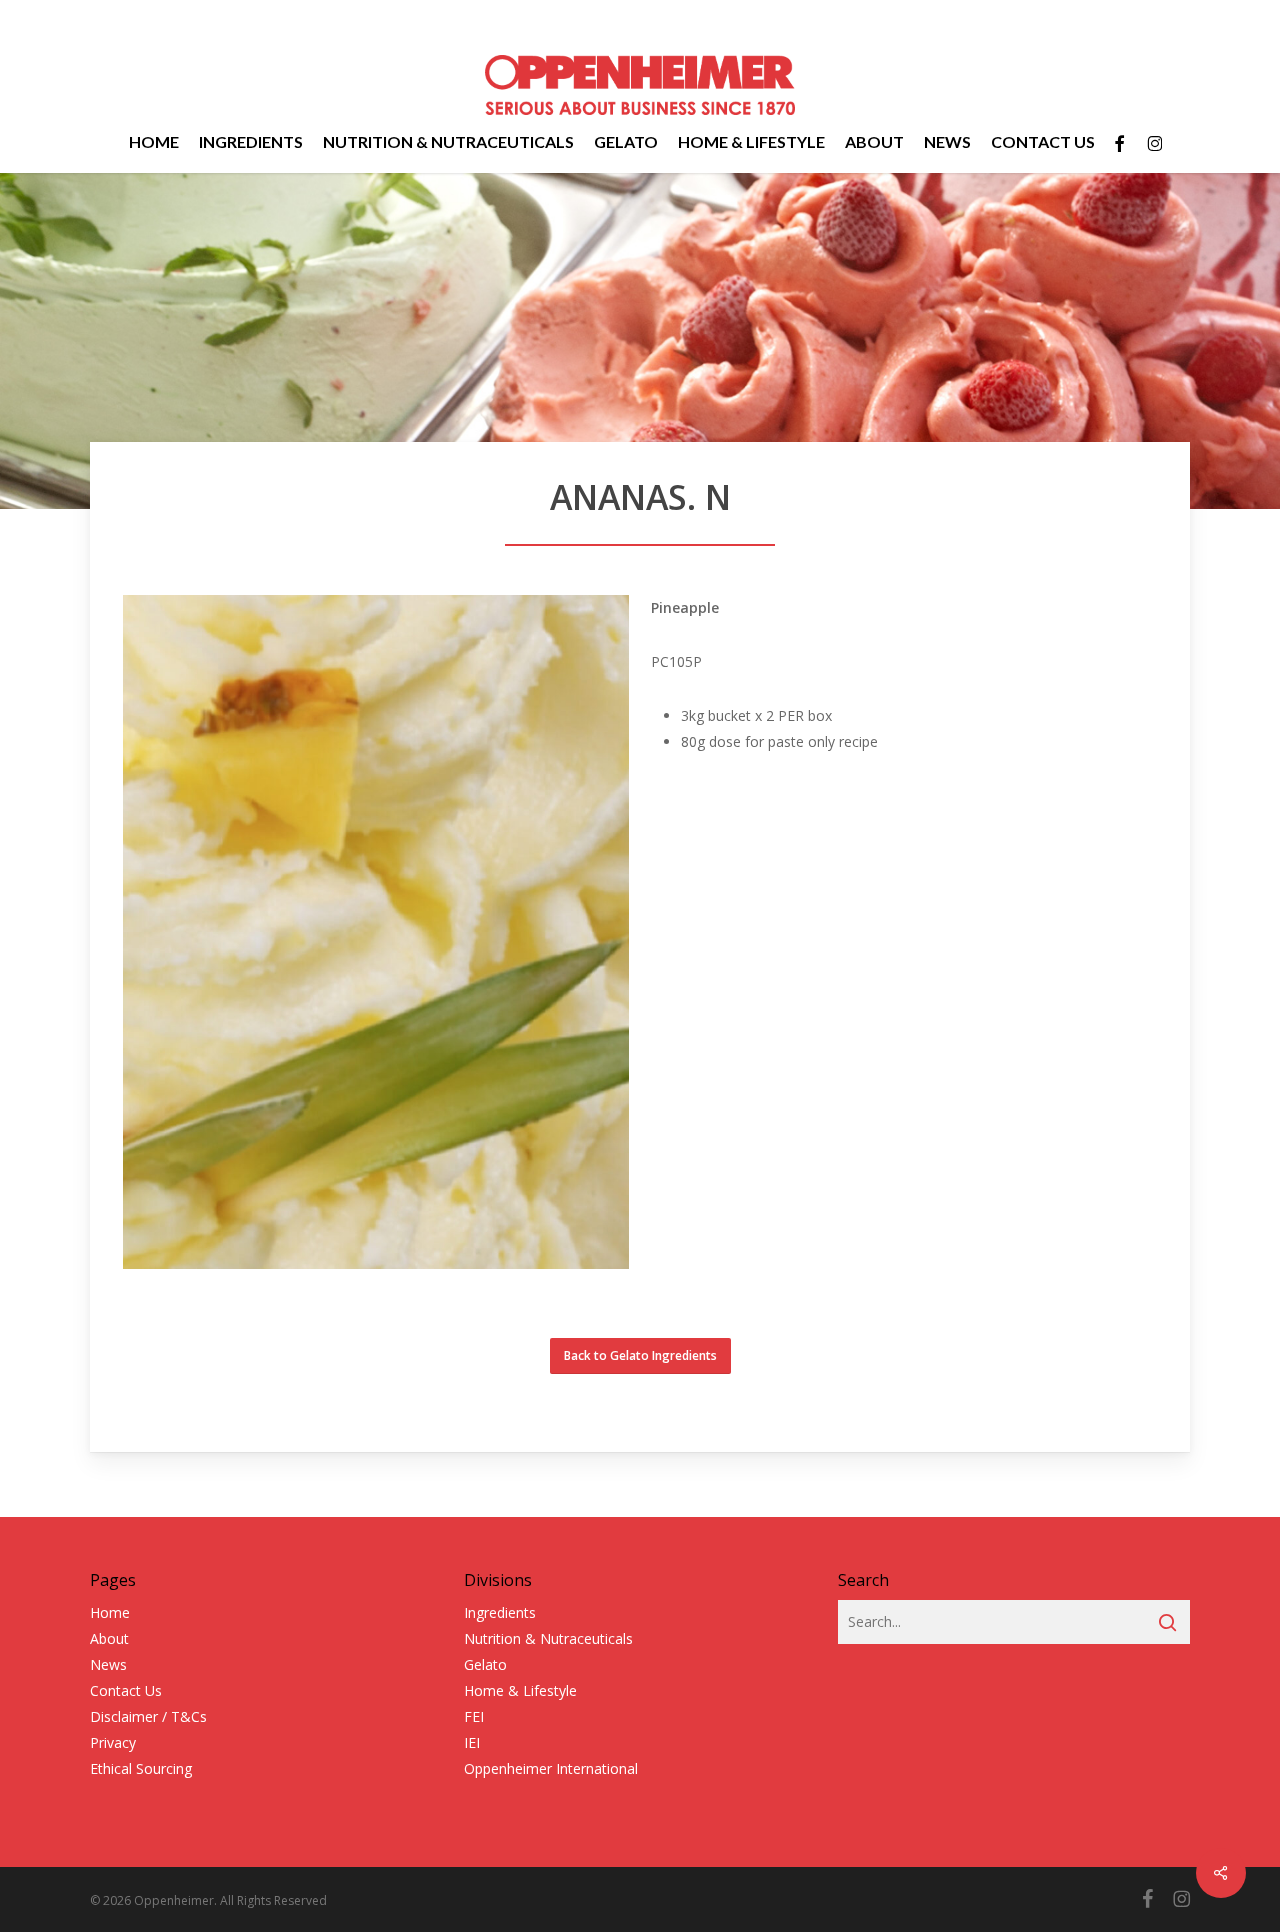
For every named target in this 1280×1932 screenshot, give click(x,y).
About (109, 1638)
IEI (472, 1742)
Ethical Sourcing (141, 1768)
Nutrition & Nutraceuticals (548, 1638)
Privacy (113, 1742)
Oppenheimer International (551, 1768)
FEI (474, 1716)
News (108, 1664)
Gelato (485, 1664)
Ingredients (500, 1612)
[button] (640, 1356)
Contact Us (126, 1690)
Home (110, 1612)
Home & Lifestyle (520, 1690)
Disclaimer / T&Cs (148, 1716)
